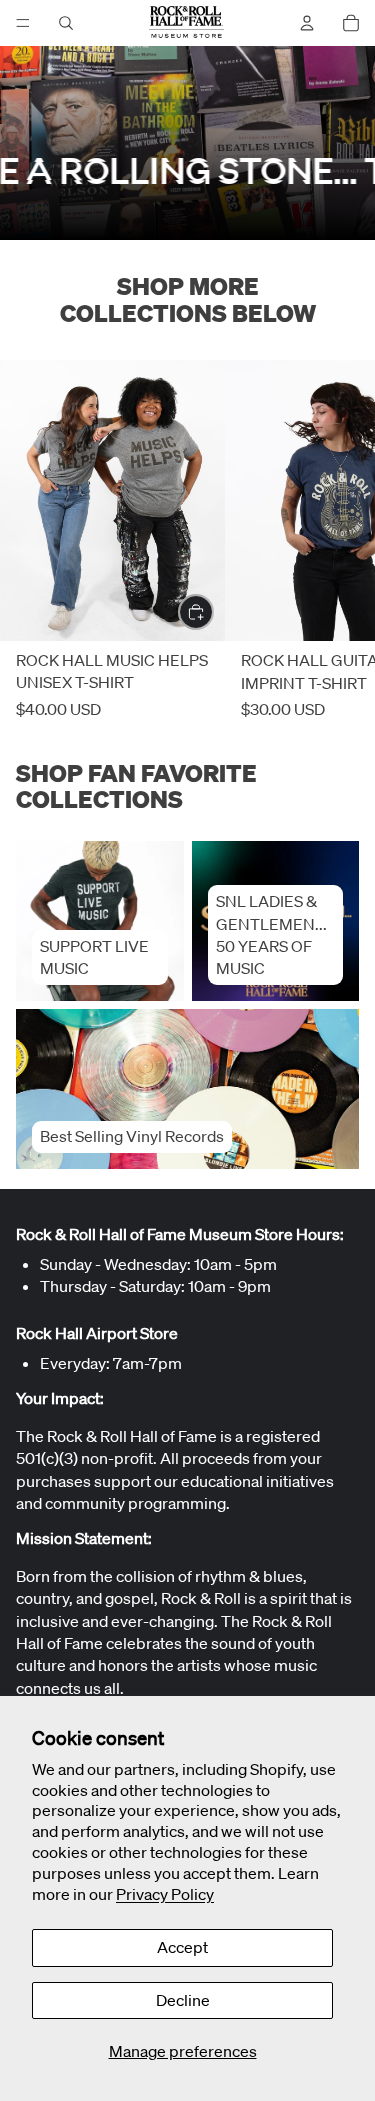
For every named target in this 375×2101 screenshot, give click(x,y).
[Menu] (23, 23)
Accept (182, 1947)
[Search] (66, 23)
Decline (183, 2000)
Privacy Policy (165, 1894)
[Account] (307, 23)
